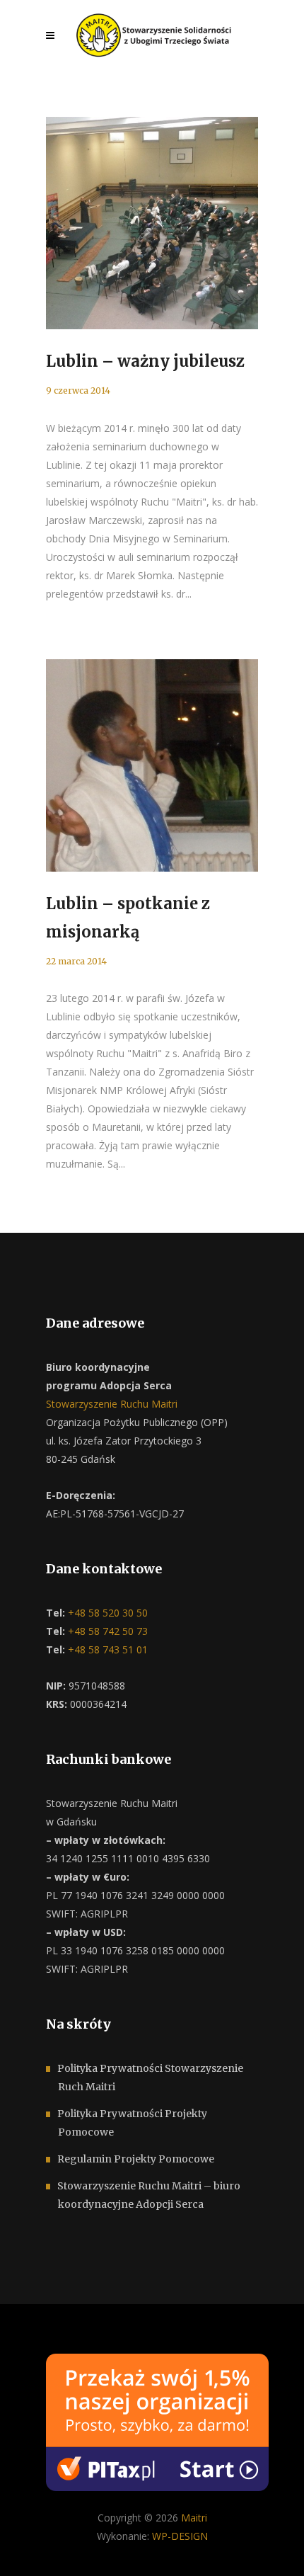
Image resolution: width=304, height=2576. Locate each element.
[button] (28, 2548)
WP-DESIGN (180, 2536)
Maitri (194, 2518)
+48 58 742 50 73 (106, 1631)
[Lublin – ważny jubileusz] (152, 223)
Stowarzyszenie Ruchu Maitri (112, 1404)
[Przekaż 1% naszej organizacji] (157, 2421)
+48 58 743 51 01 (106, 1649)
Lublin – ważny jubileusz (145, 361)
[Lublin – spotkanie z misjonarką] (152, 765)
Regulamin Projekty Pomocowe (136, 2159)
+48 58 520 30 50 (106, 1613)
